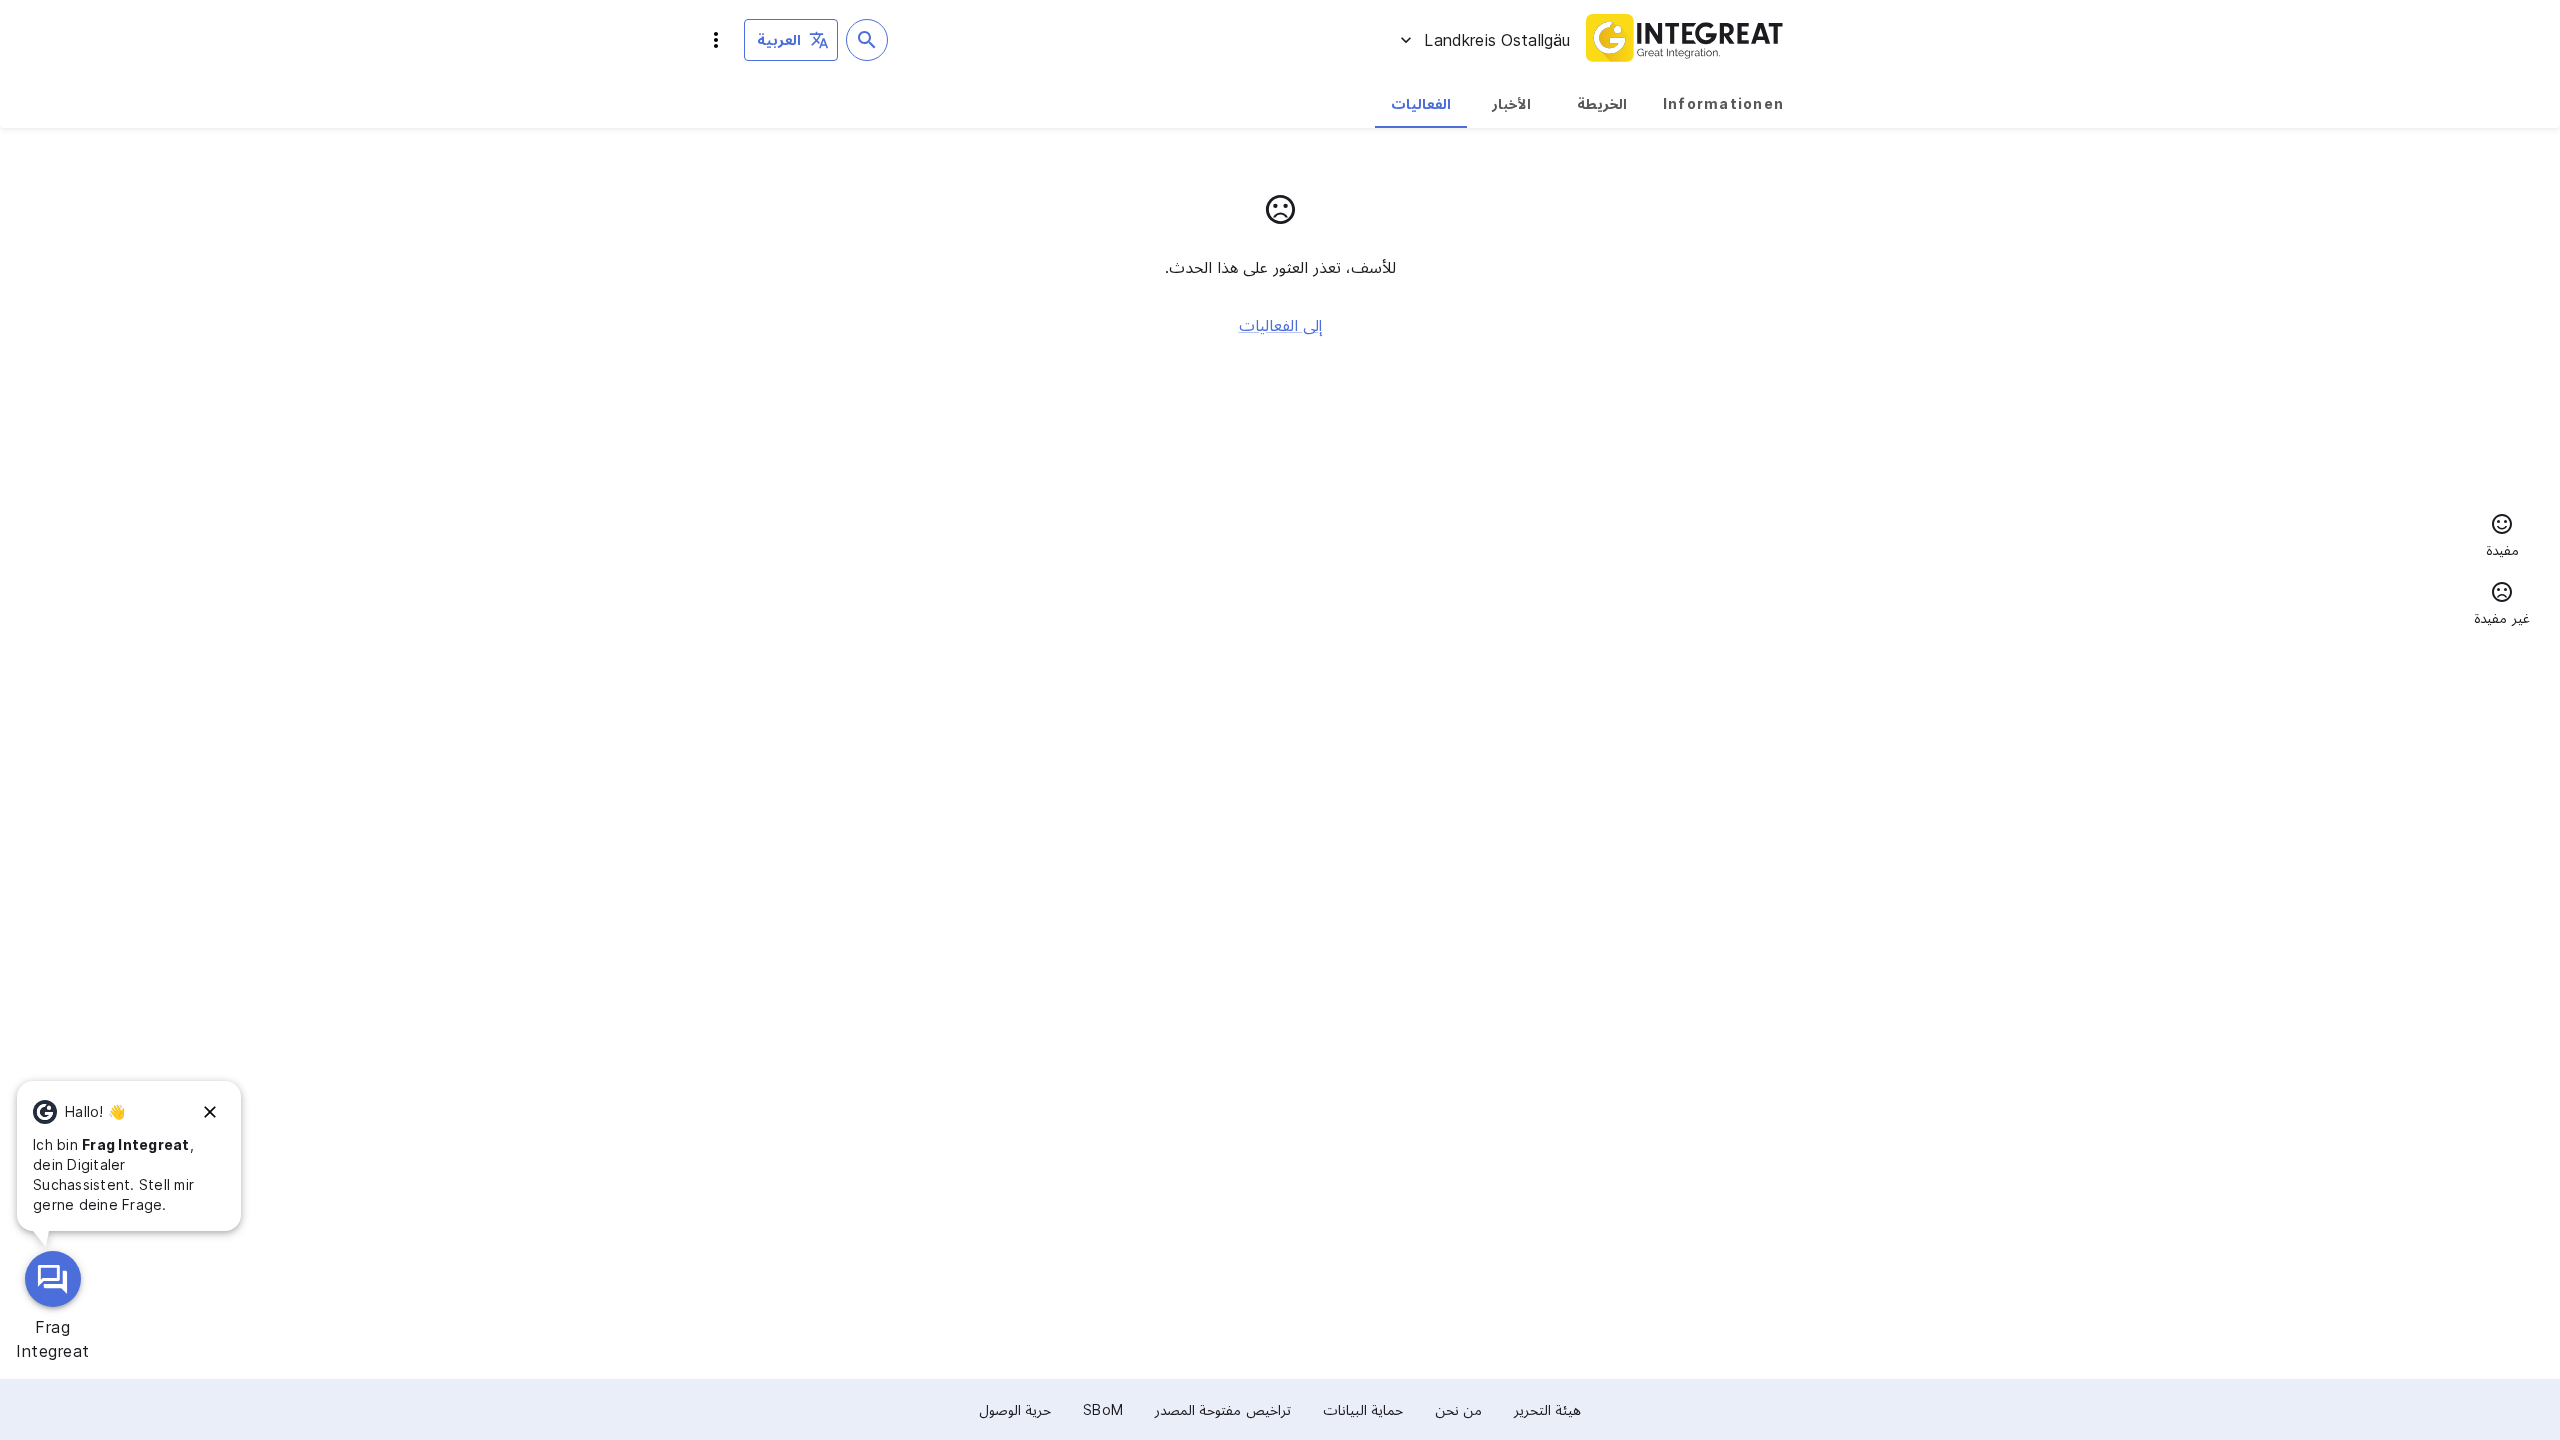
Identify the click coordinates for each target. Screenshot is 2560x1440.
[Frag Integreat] (53, 1279)
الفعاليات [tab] (1421, 103)
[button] (2502, 538)
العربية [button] (779, 39)
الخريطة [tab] (1602, 103)
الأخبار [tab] (1511, 103)
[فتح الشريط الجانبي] (716, 40)
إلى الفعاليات (1280, 325)
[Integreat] (1685, 40)
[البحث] (867, 40)
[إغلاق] (210, 1112)
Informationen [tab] (1723, 103)
